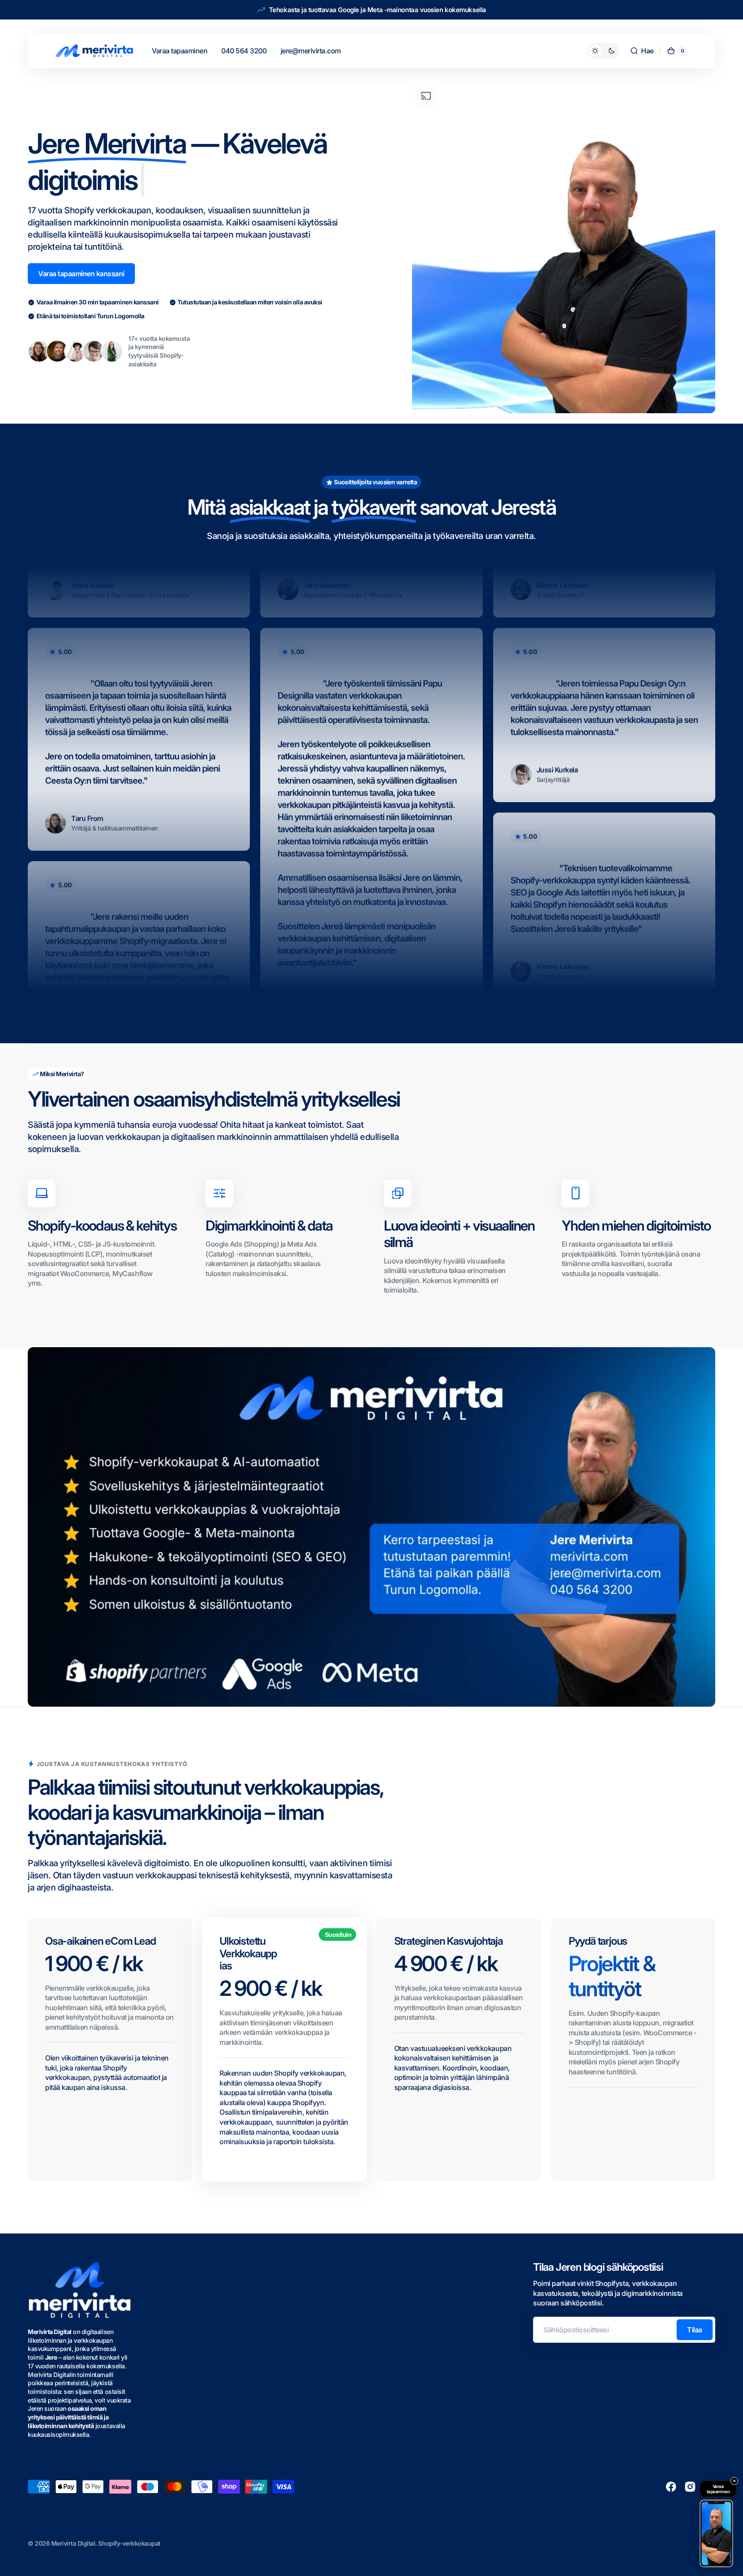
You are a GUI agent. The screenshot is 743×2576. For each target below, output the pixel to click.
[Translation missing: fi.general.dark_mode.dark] (603, 51)
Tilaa (695, 2330)
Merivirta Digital (73, 2543)
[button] (642, 51)
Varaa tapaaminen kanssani (81, 274)
